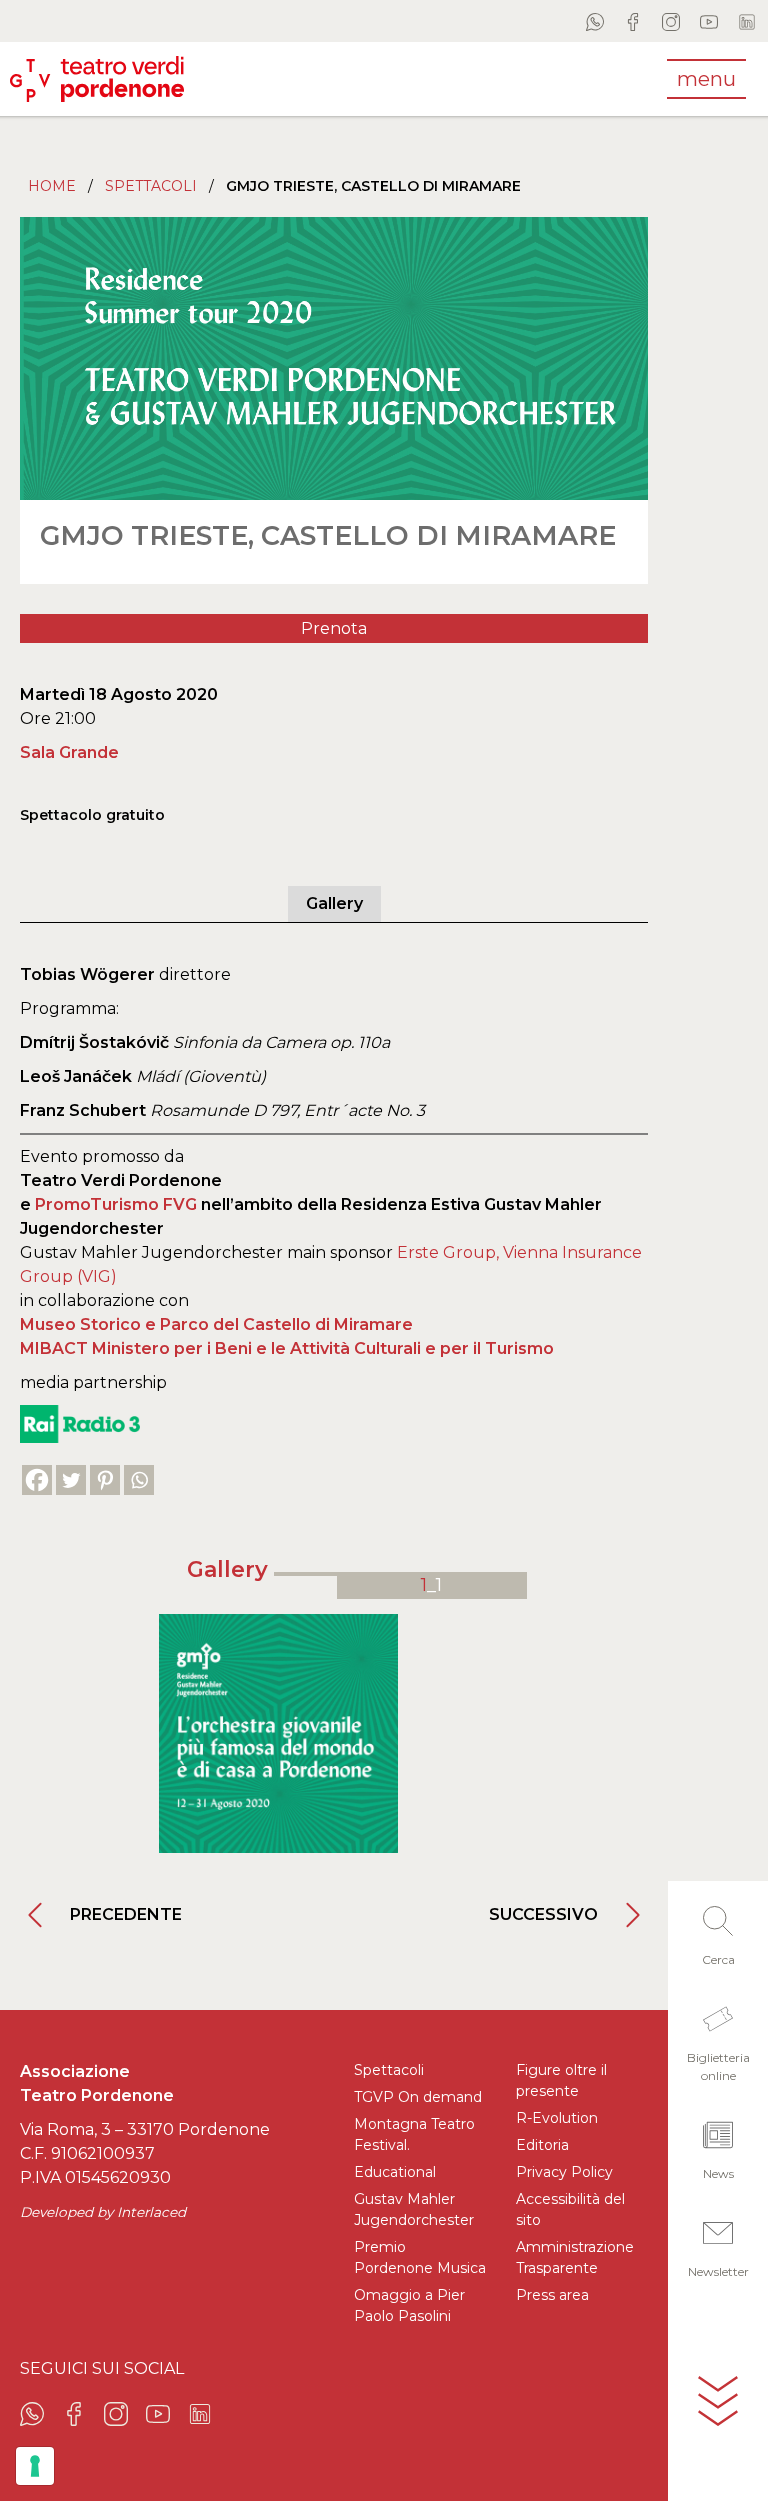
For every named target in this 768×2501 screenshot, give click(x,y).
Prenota (334, 628)
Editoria (542, 2145)
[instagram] (671, 21)
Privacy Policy (564, 2172)
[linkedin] (747, 21)
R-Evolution (557, 2118)
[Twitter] (71, 1480)
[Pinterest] (105, 1480)
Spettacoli (151, 186)
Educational (395, 2172)
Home (52, 186)
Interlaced (151, 2212)
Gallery (334, 903)
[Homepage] (97, 78)
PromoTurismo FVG (116, 1204)
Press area (552, 2295)
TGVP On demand (418, 2097)
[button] (718, 1930)
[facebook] (633, 21)
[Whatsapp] (139, 1480)
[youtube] (709, 21)
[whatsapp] (595, 21)
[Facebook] (37, 1480)
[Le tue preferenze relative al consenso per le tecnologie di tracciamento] (35, 2466)
